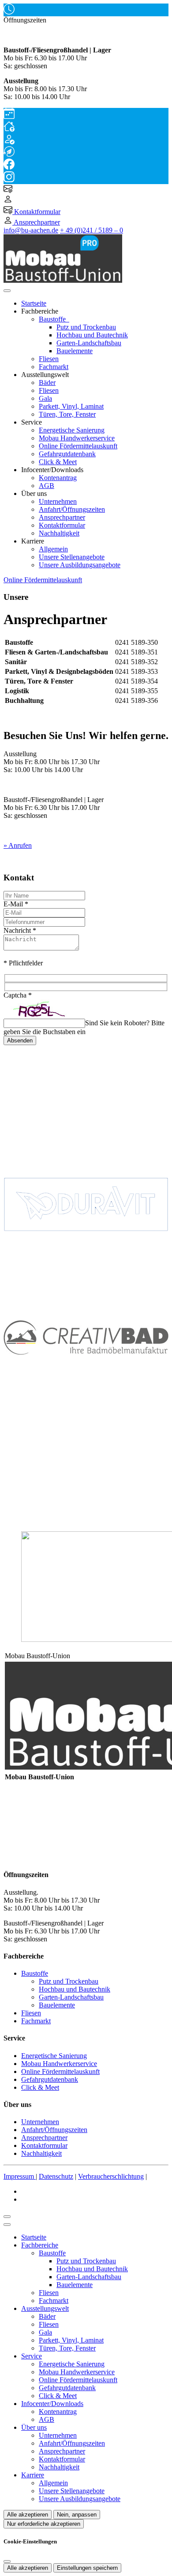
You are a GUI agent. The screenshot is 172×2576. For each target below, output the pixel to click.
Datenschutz (56, 2176)
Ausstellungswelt (45, 2308)
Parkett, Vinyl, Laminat (71, 406)
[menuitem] (8, 190)
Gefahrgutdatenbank (67, 454)
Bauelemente (75, 351)
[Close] (7, 2225)
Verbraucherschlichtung (111, 2176)
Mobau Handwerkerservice (77, 438)
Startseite (34, 303)
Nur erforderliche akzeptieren (44, 2524)
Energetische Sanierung (72, 430)
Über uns (34, 2427)
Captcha (18, 995)
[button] (7, 291)
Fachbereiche (40, 2245)
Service (32, 2356)
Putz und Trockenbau (86, 327)
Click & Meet (58, 462)
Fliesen (49, 359)
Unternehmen (58, 501)
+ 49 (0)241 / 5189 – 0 (92, 230)
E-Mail (16, 904)
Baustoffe (53, 319)
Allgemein (53, 549)
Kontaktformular (62, 525)
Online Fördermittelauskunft (78, 446)
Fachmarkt (54, 367)
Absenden (20, 1040)
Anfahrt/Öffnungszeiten (72, 509)
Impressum (20, 2176)
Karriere (33, 2475)
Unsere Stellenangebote (72, 557)
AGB (47, 486)
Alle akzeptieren (28, 2515)
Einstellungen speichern (87, 2568)
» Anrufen (18, 845)
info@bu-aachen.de (31, 230)
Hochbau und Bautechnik (92, 335)
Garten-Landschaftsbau (89, 343)
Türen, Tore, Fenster (67, 414)
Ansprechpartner (62, 517)
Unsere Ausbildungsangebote (80, 565)
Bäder (47, 383)
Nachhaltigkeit (59, 533)
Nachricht (20, 930)
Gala (45, 398)
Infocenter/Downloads (52, 2404)
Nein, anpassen (77, 2515)
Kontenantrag (58, 478)
